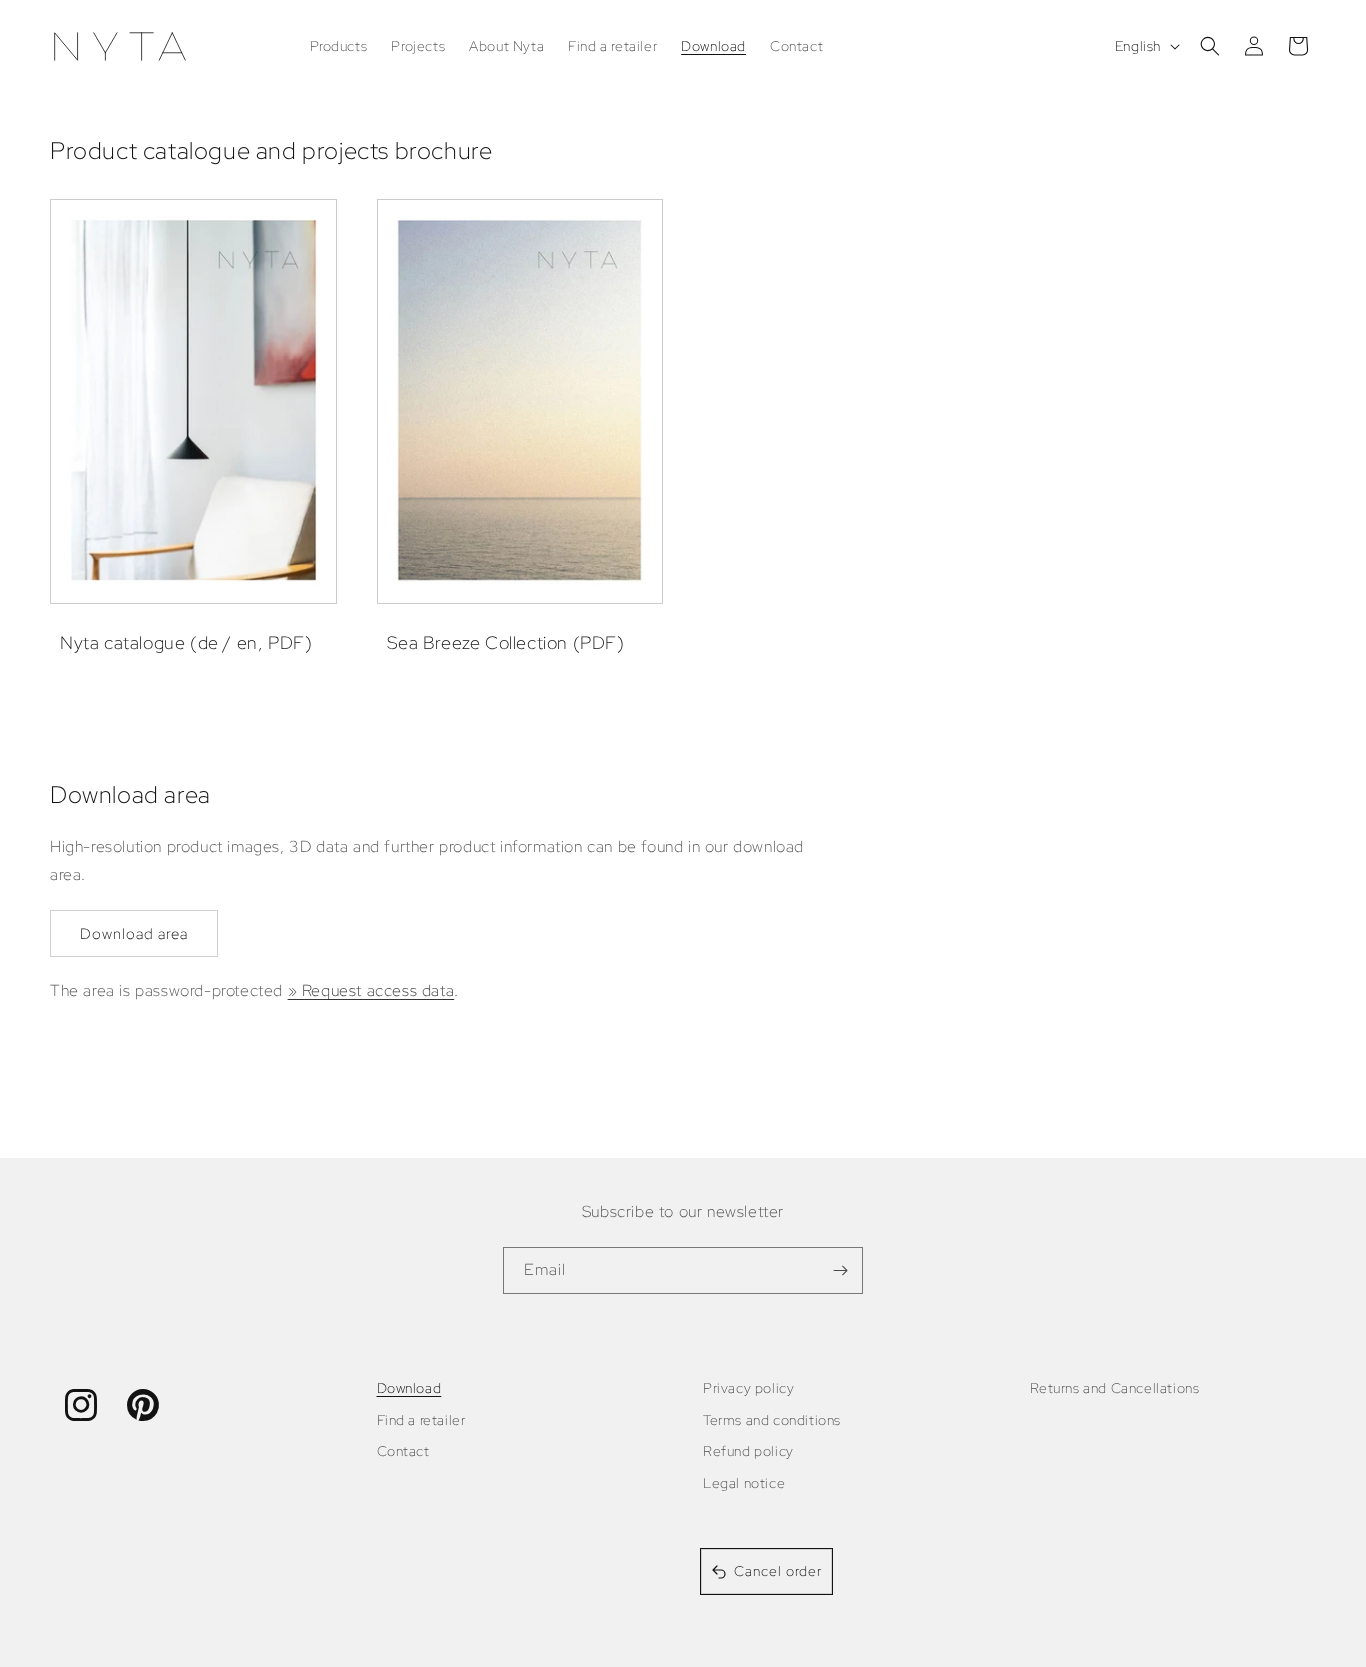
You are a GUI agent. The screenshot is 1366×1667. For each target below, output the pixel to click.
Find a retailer (421, 1420)
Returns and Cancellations (1115, 1388)
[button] (1210, 46)
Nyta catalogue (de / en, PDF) (186, 642)
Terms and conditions (772, 1420)
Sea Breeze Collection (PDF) (506, 642)
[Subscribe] (840, 1270)
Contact (403, 1451)
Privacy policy (748, 1388)
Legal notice (744, 1483)
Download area (134, 934)
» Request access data (371, 990)
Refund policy (748, 1451)
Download (409, 1388)
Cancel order (778, 1571)
